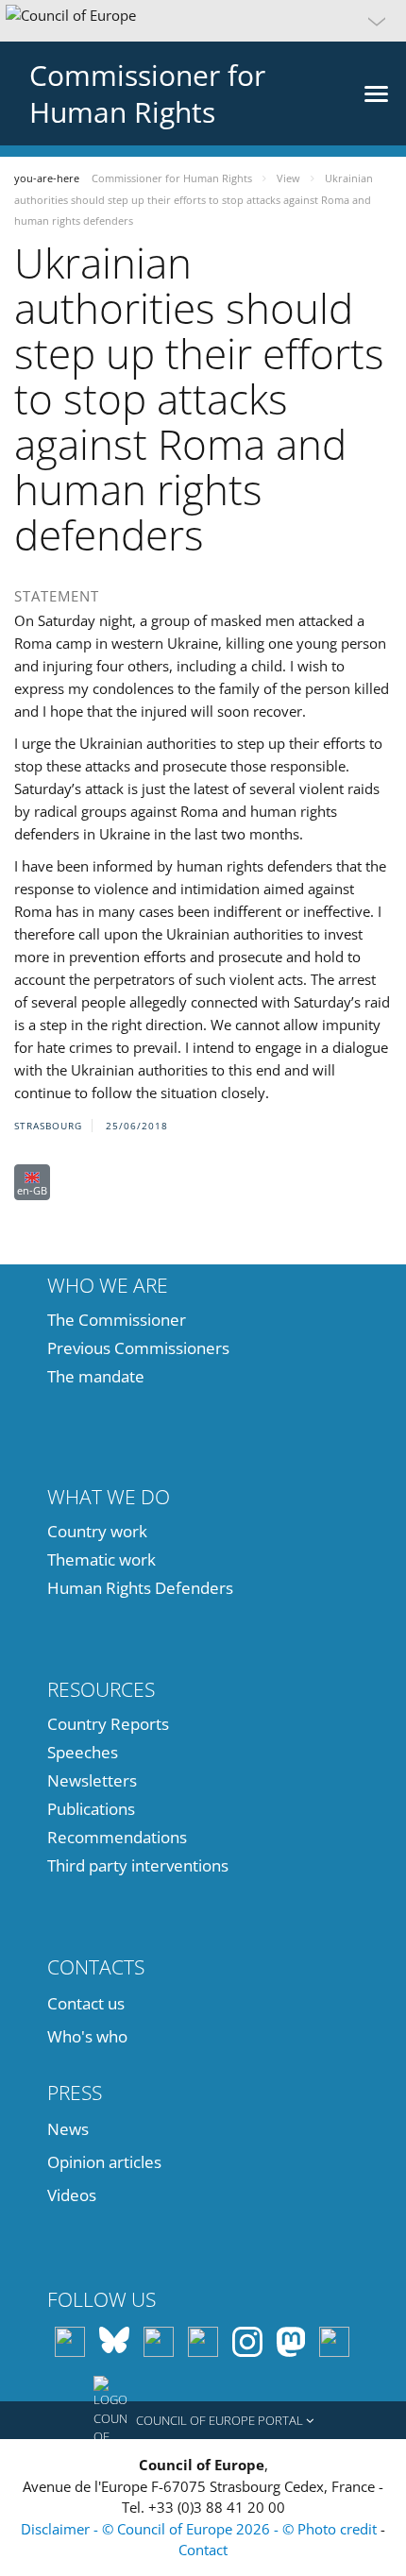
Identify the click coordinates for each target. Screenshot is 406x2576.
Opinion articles (104, 2162)
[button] (203, 21)
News (68, 2129)
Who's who (87, 2036)
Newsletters (92, 1780)
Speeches (83, 1752)
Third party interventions (138, 1865)
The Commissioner (117, 1320)
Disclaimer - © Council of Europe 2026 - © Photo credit (201, 2529)
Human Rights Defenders (140, 1588)
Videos (72, 2195)
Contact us (86, 2003)
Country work (97, 1531)
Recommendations (117, 1837)
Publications (91, 1809)
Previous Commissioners (138, 1348)
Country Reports (108, 1724)
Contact (203, 2550)
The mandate (96, 1376)
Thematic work (101, 1559)
